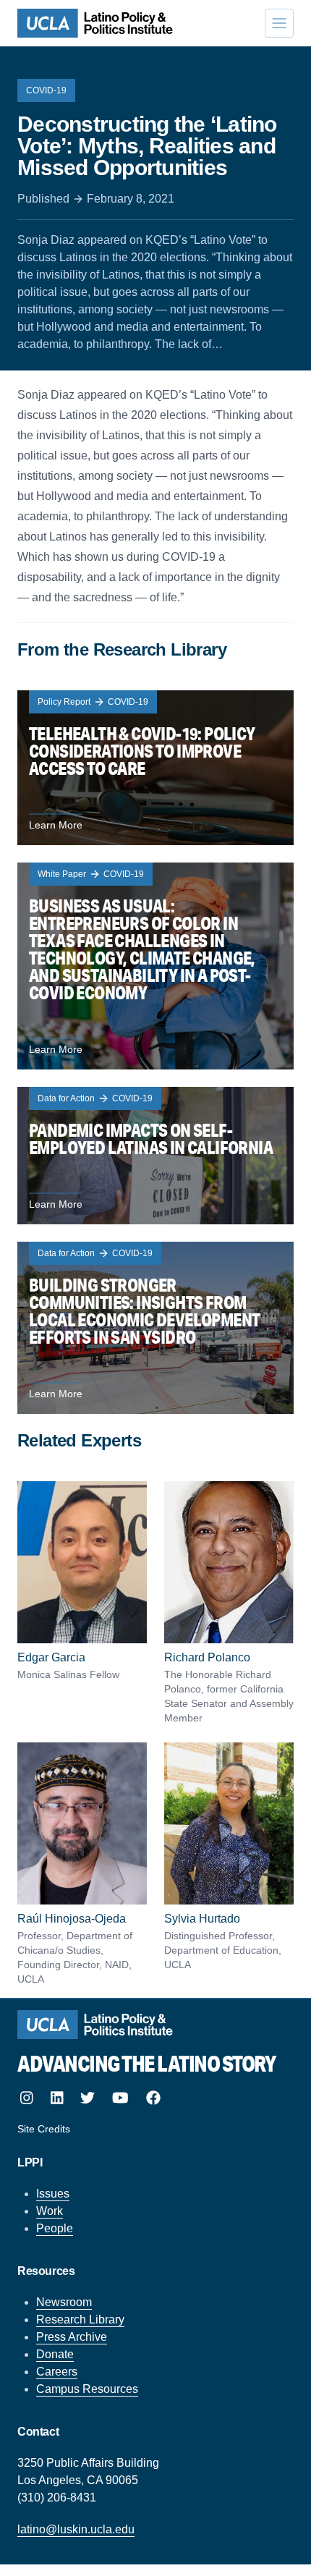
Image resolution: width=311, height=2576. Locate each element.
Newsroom (64, 2302)
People (55, 2228)
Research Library (80, 2319)
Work (50, 2211)
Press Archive (72, 2337)
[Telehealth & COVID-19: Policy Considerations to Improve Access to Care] (155, 768)
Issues (53, 2194)
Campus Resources (87, 2389)
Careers (57, 2372)
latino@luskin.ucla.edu (76, 2529)
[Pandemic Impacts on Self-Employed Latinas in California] (155, 1156)
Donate (55, 2354)
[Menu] (279, 23)
